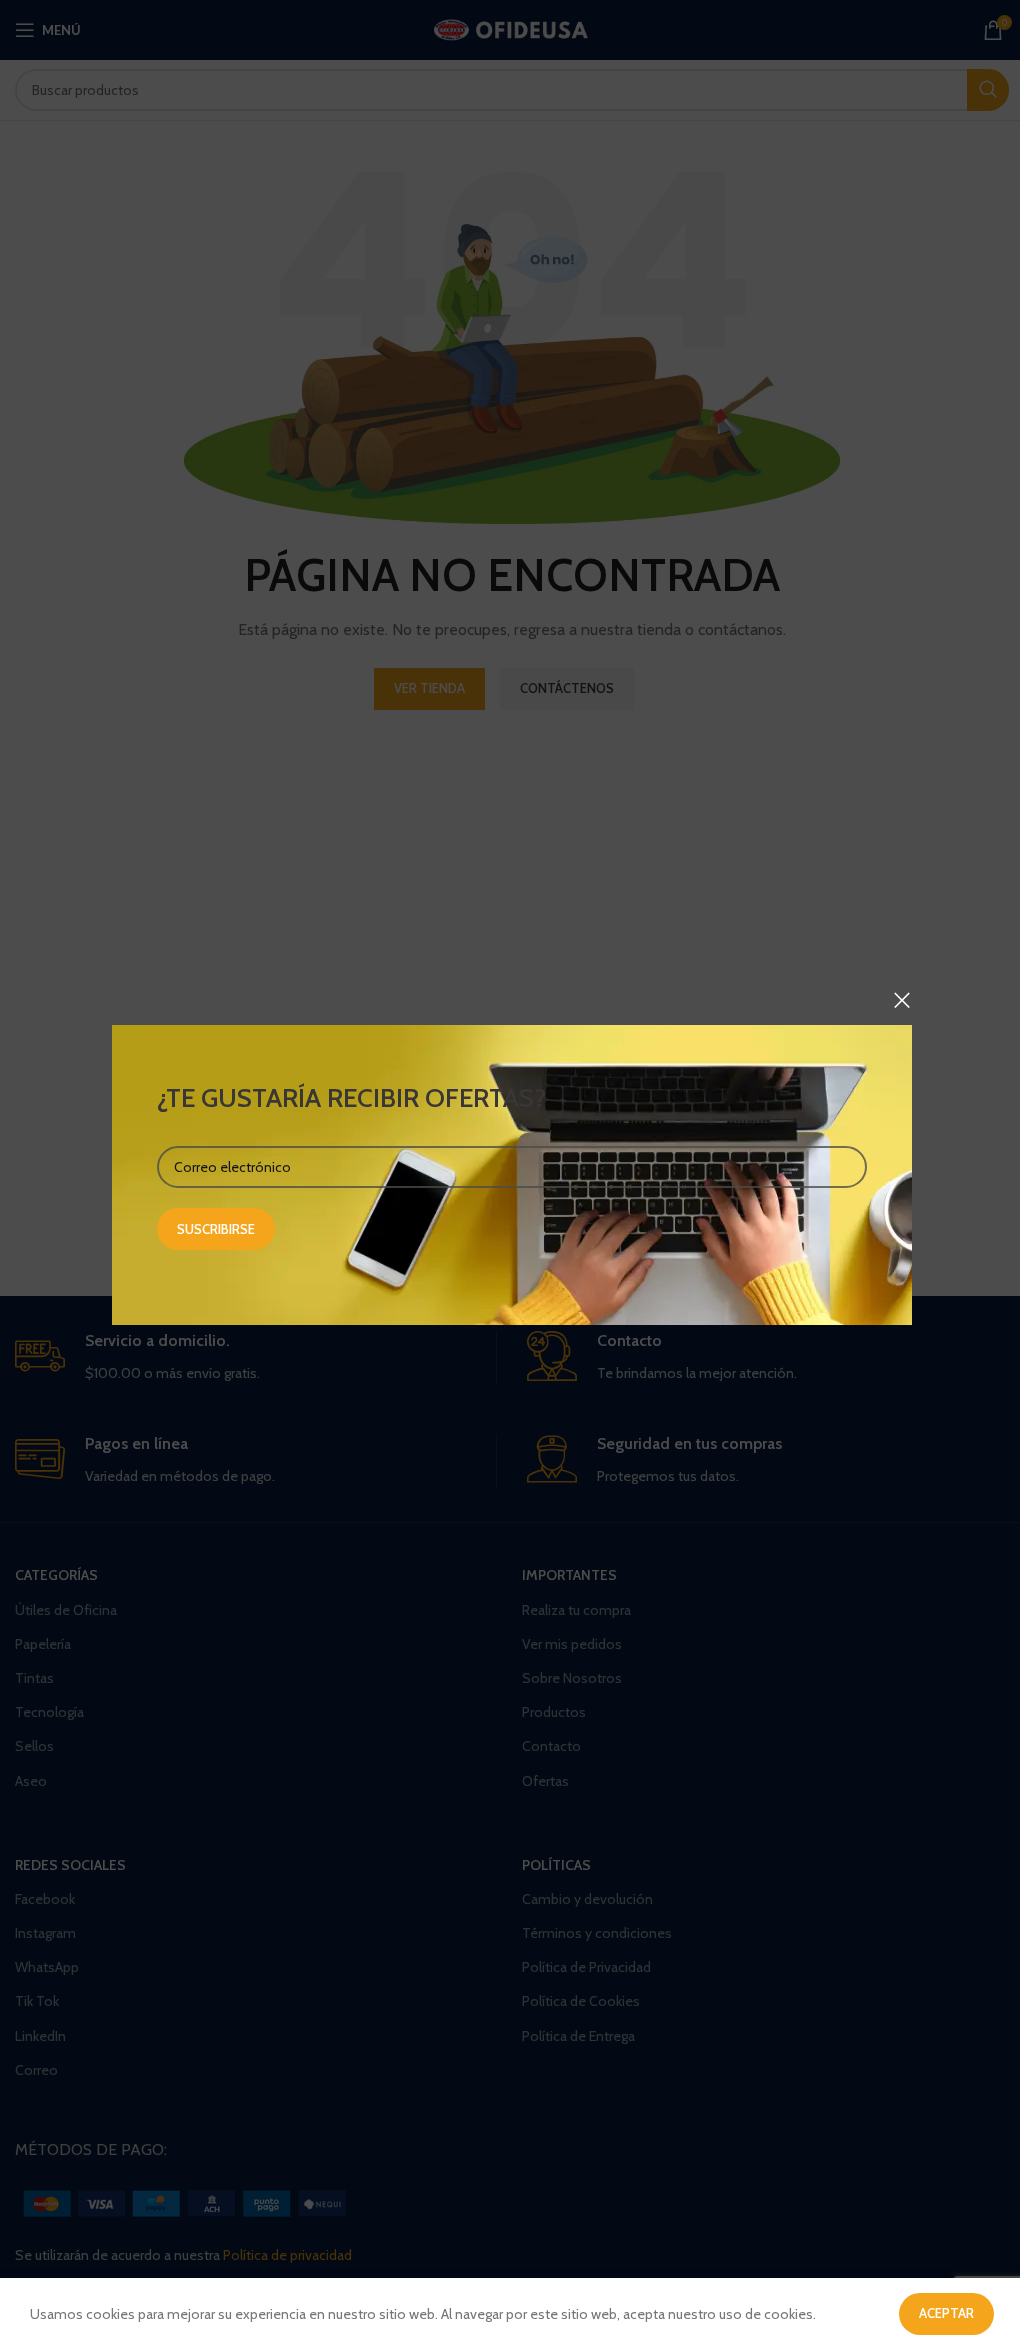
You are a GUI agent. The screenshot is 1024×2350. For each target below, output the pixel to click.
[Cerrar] (902, 1000)
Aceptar (946, 2313)
